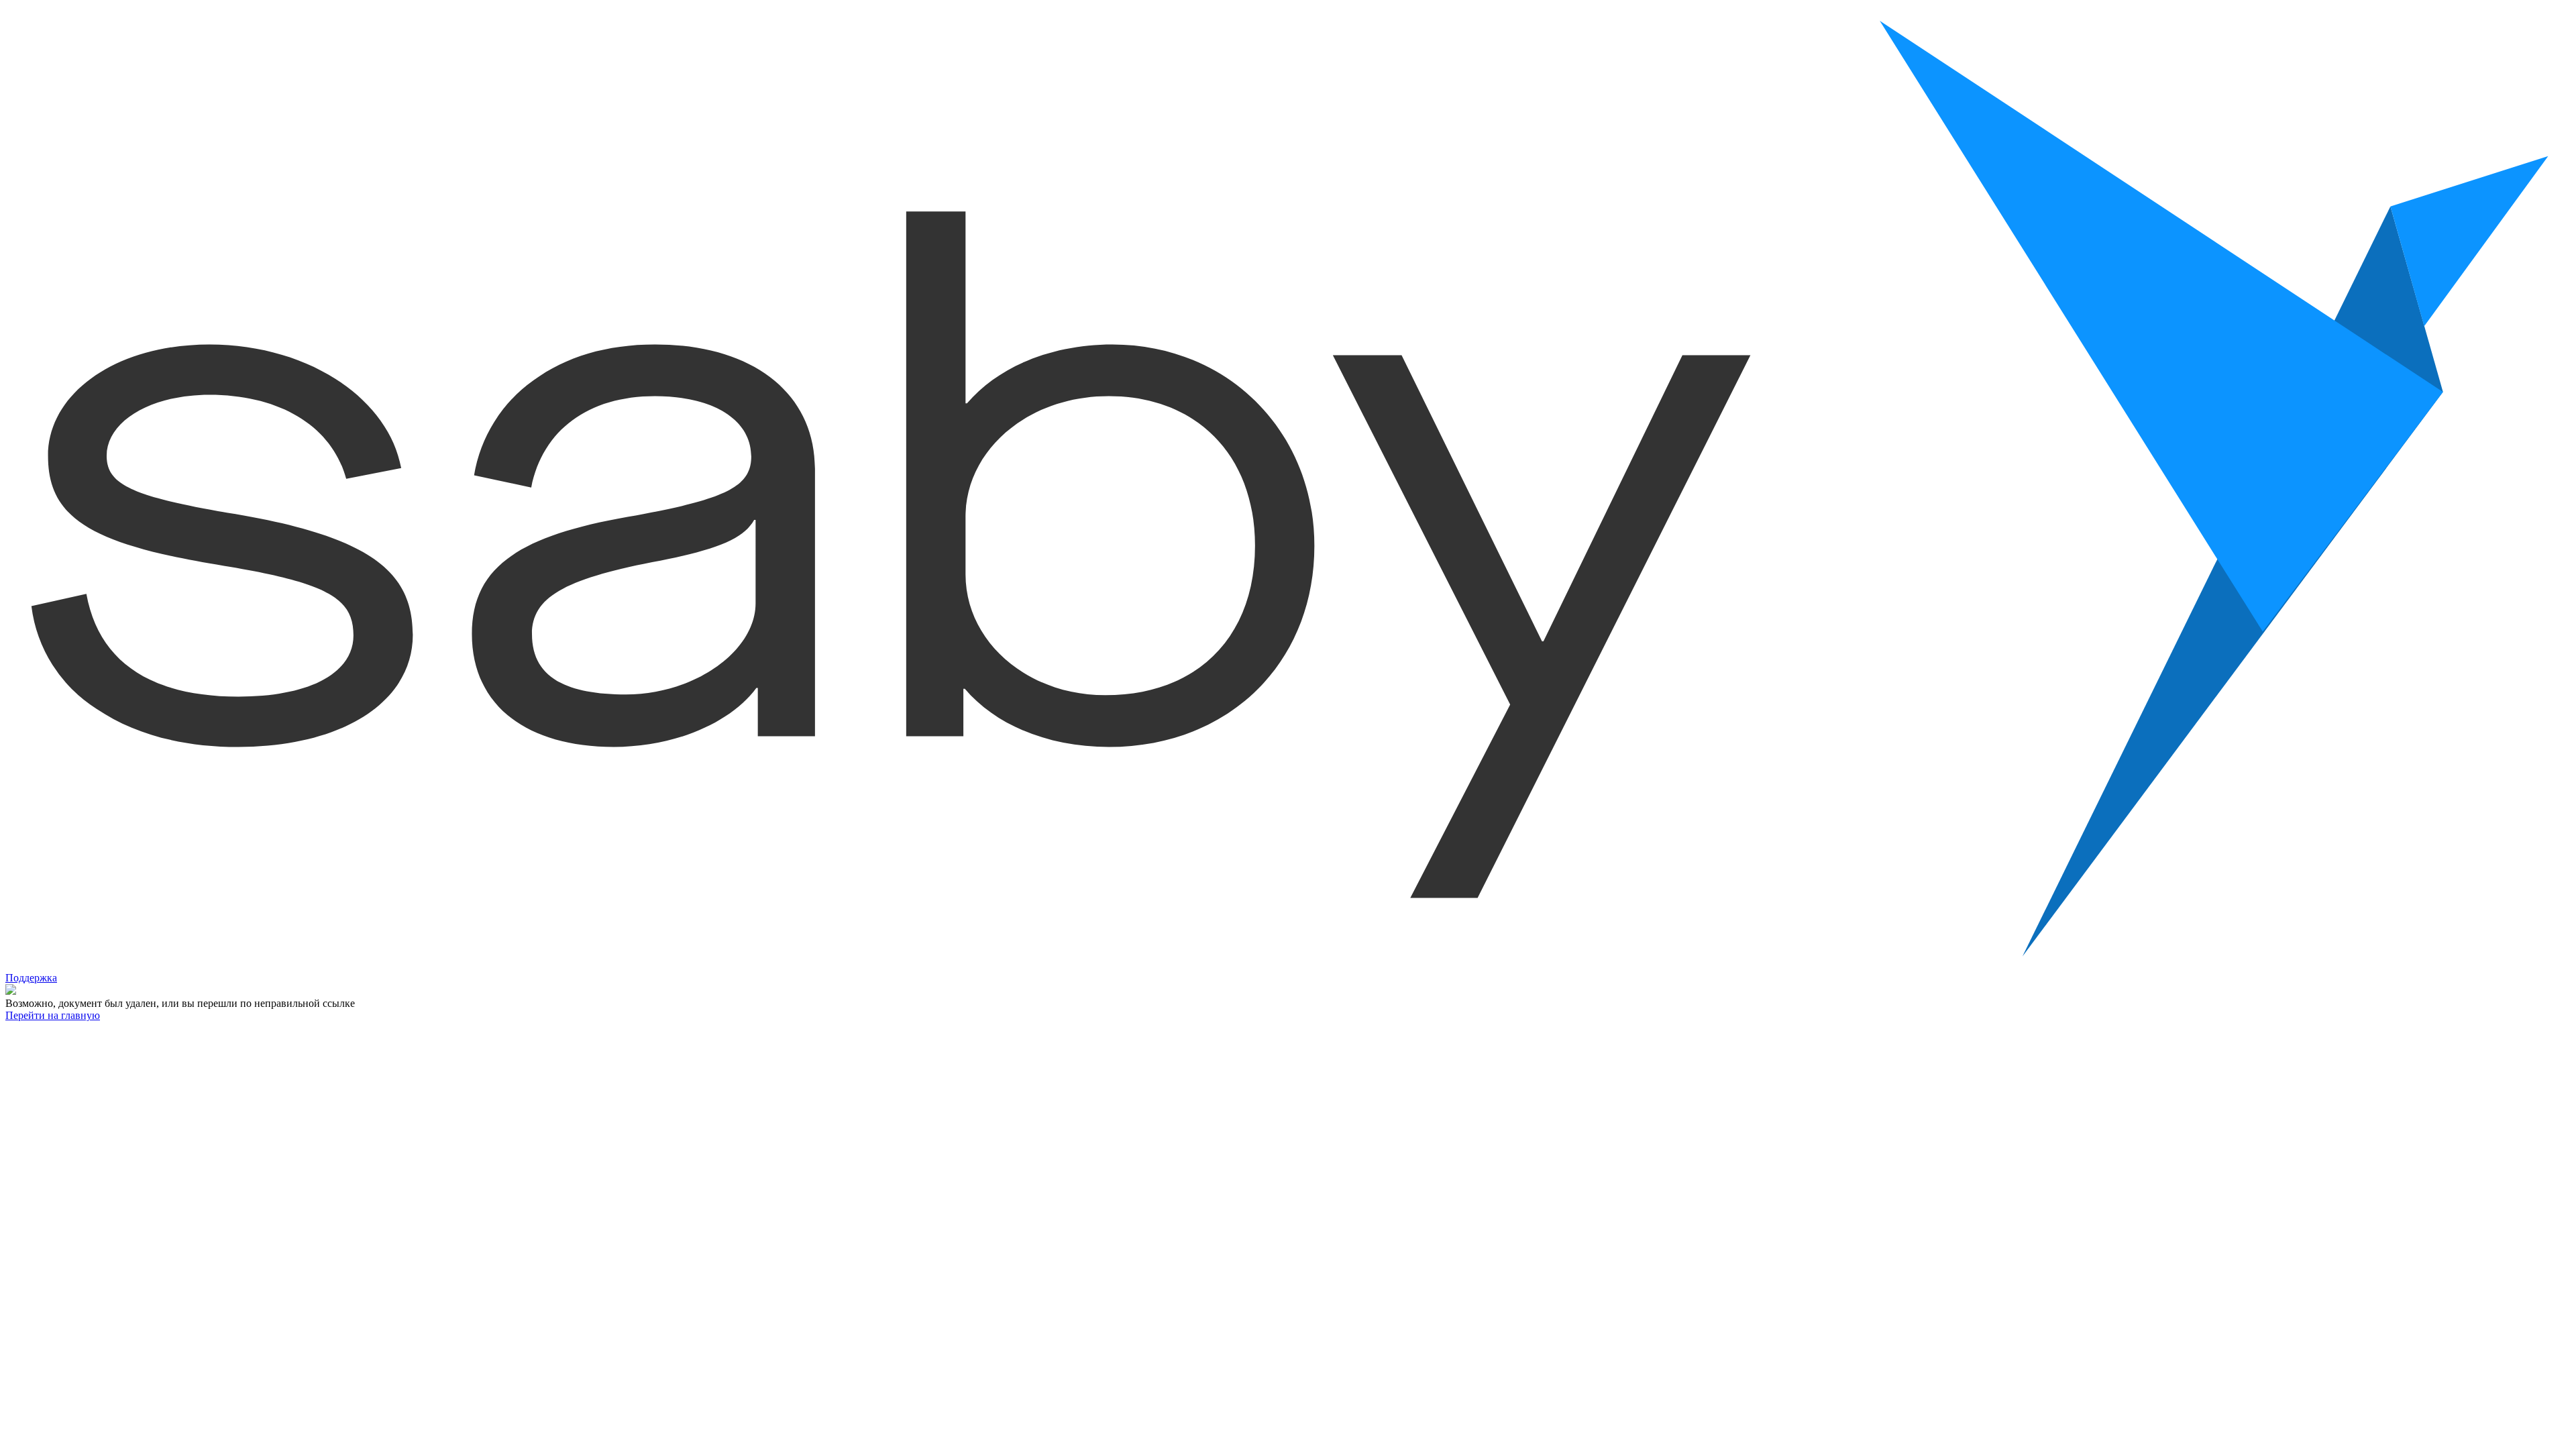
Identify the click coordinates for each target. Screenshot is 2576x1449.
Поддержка (31, 978)
